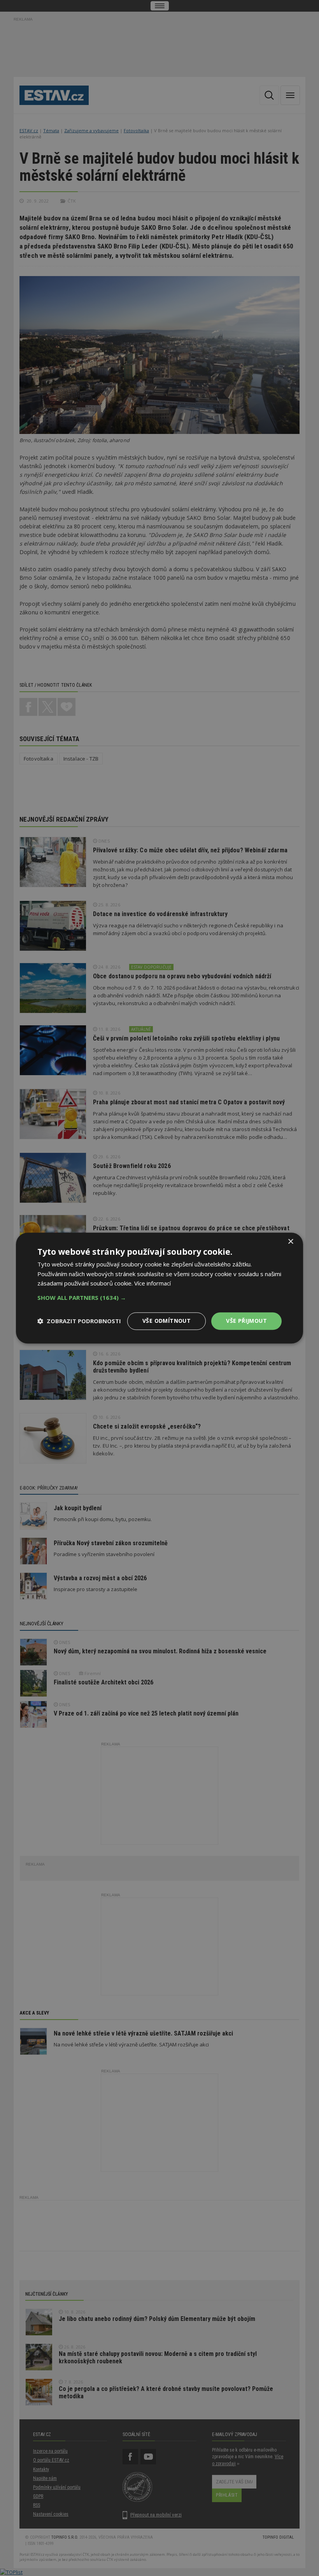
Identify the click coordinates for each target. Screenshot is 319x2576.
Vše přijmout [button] (246, 1321)
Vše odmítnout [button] (167, 1321)
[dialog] (159, 1288)
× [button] (290, 1242)
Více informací (152, 1284)
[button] (159, 1298)
